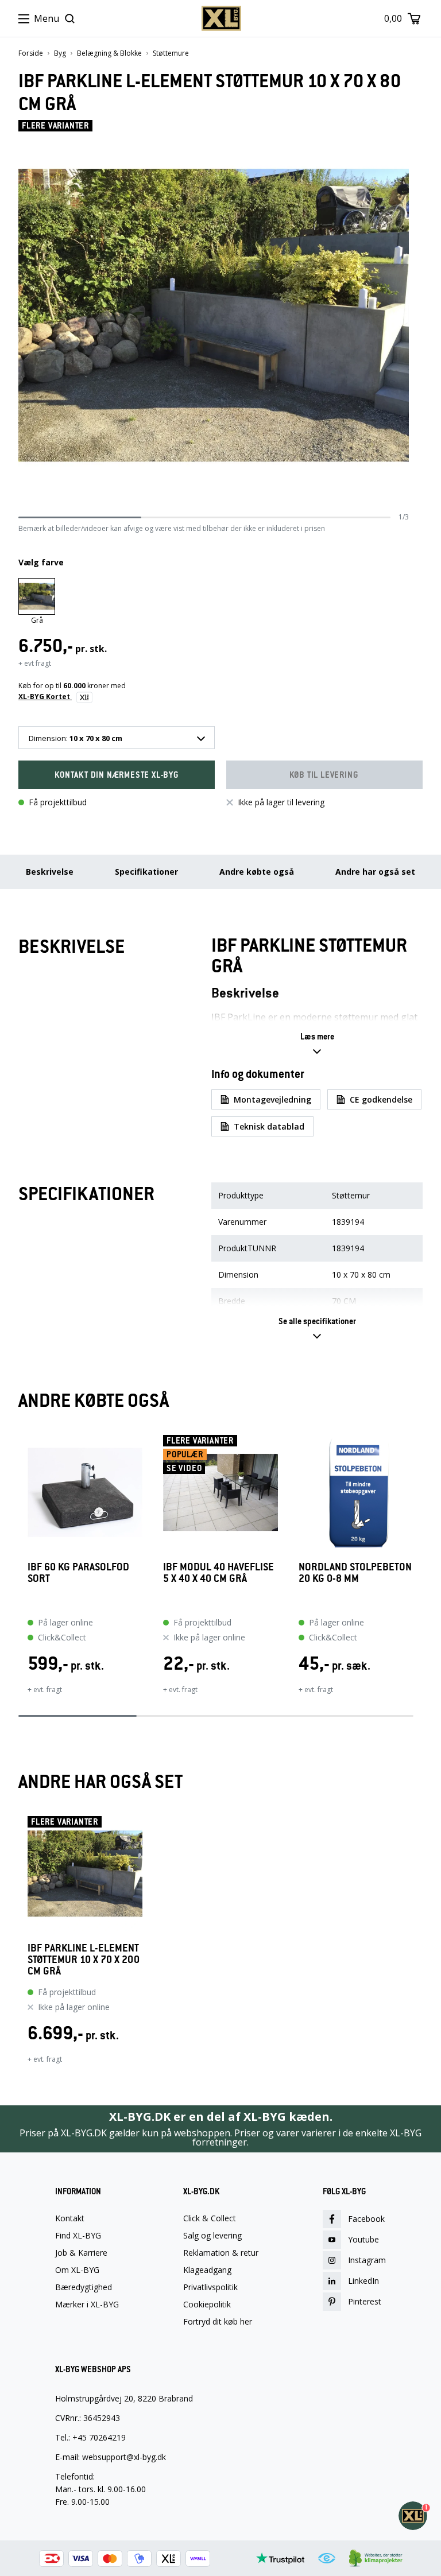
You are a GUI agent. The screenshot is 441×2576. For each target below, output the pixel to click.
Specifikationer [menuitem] (146, 872)
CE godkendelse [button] (381, 1099)
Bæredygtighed (84, 2287)
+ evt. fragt (45, 1689)
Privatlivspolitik (210, 2287)
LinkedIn (363, 2281)
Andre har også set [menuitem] (375, 872)
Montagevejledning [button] (272, 1099)
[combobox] (117, 738)
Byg (60, 53)
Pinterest (365, 2301)
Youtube (363, 2239)
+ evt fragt (35, 663)
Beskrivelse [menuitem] (50, 872)
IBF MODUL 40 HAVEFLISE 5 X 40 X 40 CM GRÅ (218, 1573)
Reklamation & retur (221, 2253)
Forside (31, 53)
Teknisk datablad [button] (269, 1126)
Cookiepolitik (207, 2305)
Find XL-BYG (78, 2236)
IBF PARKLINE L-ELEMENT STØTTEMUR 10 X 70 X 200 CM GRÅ (84, 1960)
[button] (117, 775)
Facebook (366, 2219)
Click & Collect (210, 2218)
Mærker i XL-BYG (87, 2305)
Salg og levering (212, 2236)
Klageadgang (207, 2270)
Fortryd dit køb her (218, 2322)
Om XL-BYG (77, 2270)
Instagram (367, 2260)
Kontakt (70, 2218)
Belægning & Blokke (109, 53)
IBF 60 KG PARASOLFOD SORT (78, 1573)
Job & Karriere (81, 2253)
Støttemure (171, 53)
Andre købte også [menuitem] (257, 872)
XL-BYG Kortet (45, 697)
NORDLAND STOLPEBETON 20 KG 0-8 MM (355, 1573)
